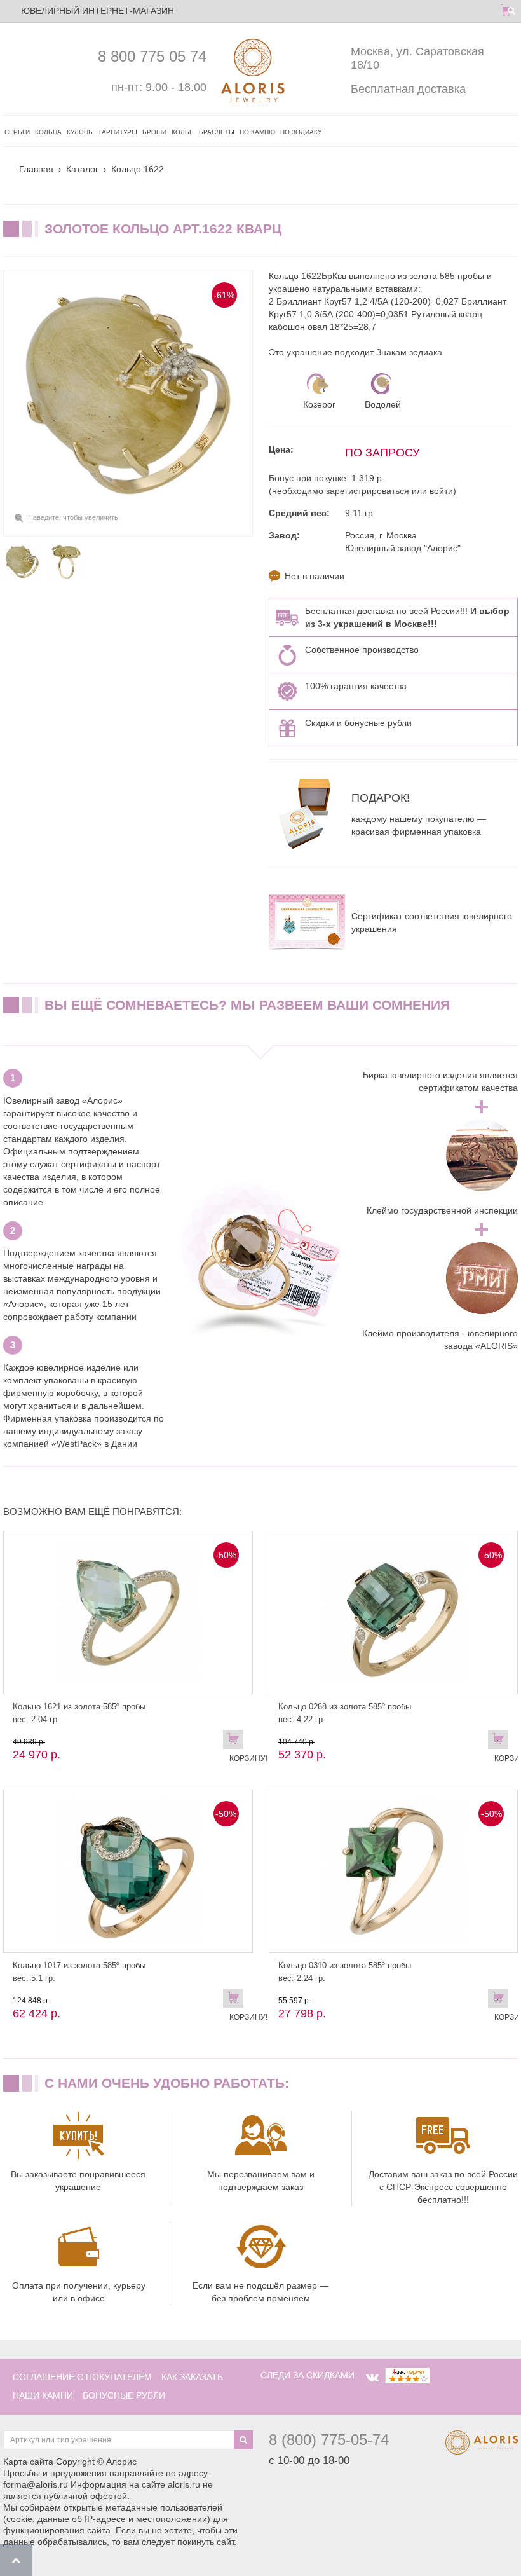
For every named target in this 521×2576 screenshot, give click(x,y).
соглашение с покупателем (82, 2377)
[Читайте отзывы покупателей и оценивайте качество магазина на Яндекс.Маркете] (407, 2375)
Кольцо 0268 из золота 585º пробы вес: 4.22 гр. (345, 1713)
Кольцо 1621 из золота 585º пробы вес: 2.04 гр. (79, 1713)
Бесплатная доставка (408, 89)
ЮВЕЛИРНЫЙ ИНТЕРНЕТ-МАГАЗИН (98, 11)
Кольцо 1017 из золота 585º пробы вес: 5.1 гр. (79, 1972)
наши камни (43, 2395)
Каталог (82, 169)
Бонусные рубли (124, 2395)
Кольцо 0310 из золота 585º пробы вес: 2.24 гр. (345, 1972)
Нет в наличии (315, 576)
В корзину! (236, 1742)
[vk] (372, 2378)
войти (441, 491)
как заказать (192, 2377)
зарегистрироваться (368, 491)
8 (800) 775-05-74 (329, 2440)
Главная (36, 169)
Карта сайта (28, 2462)
